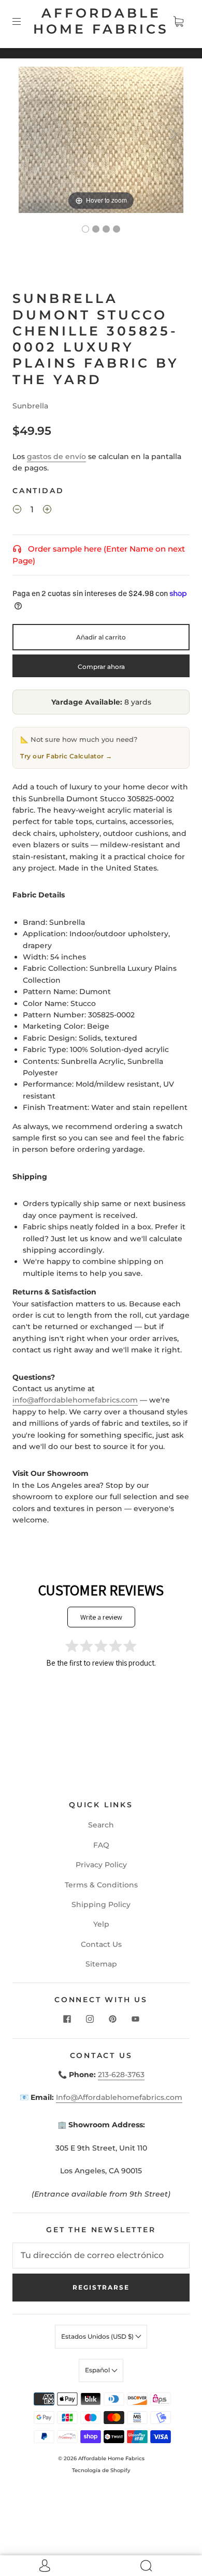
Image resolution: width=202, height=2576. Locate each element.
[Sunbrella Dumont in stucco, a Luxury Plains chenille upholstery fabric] (85, 229)
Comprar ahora (101, 667)
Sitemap (101, 1964)
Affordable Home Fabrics (101, 21)
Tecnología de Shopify (101, 2470)
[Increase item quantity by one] (47, 511)
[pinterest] (112, 2019)
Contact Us (101, 1944)
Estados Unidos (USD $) (98, 2336)
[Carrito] (178, 21)
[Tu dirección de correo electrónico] (101, 2255)
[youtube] (135, 2019)
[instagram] (90, 2019)
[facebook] (67, 2019)
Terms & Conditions (101, 1885)
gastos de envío (56, 456)
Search (101, 1825)
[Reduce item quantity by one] (17, 511)
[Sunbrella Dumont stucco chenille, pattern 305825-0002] (106, 229)
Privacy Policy (101, 1865)
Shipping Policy (101, 1904)
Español (98, 2370)
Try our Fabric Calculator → (66, 756)
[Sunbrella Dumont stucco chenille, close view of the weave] (96, 229)
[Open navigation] (24, 21)
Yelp (101, 1924)
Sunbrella (30, 406)
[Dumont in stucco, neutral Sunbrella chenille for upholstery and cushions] (117, 229)
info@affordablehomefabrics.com (75, 1400)
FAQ (101, 1845)
